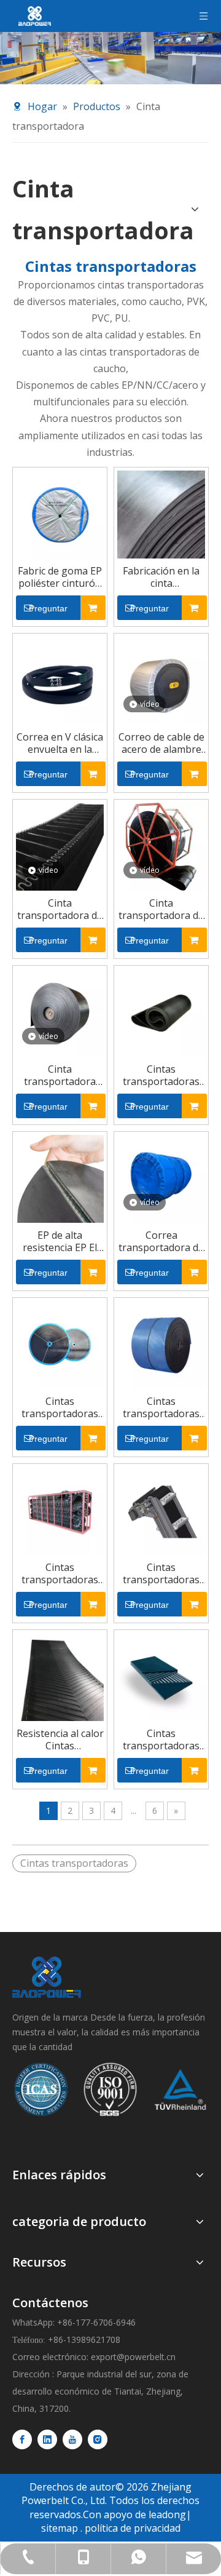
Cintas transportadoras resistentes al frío (161, 1407)
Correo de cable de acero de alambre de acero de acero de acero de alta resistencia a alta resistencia (161, 743)
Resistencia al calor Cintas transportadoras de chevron (60, 1739)
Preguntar (48, 608)
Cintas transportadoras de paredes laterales (60, 1573)
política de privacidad (133, 2528)
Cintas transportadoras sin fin (161, 1075)
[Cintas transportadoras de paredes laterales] (60, 1510)
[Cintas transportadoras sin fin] (161, 1012)
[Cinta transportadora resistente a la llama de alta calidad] (60, 1012)
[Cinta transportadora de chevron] (161, 846)
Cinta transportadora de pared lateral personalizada (60, 909)
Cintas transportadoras (74, 1863)
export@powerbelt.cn (133, 2357)
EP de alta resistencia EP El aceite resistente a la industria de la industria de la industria (60, 1241)
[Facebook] (22, 2439)
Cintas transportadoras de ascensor (161, 1573)
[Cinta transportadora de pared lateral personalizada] (60, 846)
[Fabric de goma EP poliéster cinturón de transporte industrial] (60, 514)
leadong (167, 2514)
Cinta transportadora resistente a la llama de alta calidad (60, 1075)
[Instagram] (98, 2439)
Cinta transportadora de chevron (161, 909)
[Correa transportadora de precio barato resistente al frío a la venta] (161, 1178)
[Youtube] (72, 2439)
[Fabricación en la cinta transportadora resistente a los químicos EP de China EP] (161, 514)
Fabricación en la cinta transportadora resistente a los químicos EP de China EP (161, 577)
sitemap (60, 2528)
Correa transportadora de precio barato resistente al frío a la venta (161, 1241)
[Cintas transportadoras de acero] (161, 1676)
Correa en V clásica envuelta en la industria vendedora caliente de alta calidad (60, 743)
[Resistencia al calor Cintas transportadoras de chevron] (60, 1676)
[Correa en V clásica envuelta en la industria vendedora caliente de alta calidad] (60, 680)
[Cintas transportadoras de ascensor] (161, 1510)
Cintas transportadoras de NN (60, 1407)
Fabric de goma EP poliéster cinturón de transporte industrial (60, 577)
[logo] (47, 1977)
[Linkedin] (47, 2439)
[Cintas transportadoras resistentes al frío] (161, 1344)
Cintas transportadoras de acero (161, 1739)
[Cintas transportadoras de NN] (60, 1344)
